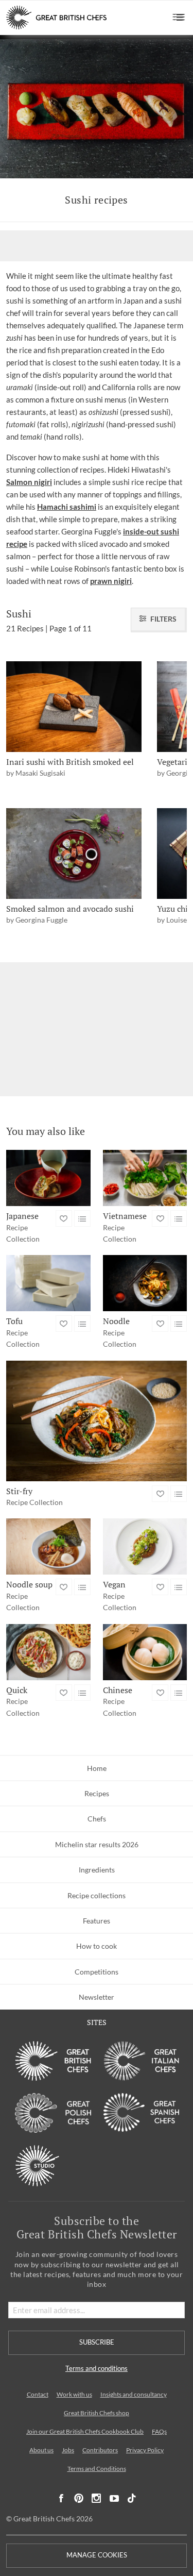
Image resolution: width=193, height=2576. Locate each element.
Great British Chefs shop (97, 2413)
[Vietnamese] (145, 1178)
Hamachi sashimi (67, 507)
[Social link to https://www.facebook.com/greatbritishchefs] (61, 2498)
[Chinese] (145, 1652)
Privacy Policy (145, 2450)
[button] (179, 18)
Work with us (74, 2394)
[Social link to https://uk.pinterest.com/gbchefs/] (79, 2498)
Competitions (97, 1972)
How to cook (97, 1946)
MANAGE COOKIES (97, 2555)
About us (41, 2450)
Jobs (68, 2450)
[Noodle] (145, 1283)
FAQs (159, 2431)
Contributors (100, 2450)
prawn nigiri (111, 581)
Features (97, 1921)
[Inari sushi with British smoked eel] (74, 706)
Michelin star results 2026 (97, 1844)
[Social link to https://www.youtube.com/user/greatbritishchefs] (114, 2498)
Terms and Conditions (97, 2469)
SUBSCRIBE (97, 2342)
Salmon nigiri (29, 482)
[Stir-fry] (97, 1421)
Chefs (97, 1819)
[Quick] (48, 1652)
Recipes (97, 1793)
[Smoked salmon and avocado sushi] (74, 853)
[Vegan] (145, 1546)
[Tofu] (48, 1283)
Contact (38, 2394)
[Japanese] (48, 1178)
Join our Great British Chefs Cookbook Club (85, 2431)
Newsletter (97, 1997)
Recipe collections (97, 1895)
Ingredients (97, 1870)
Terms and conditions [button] (97, 2369)
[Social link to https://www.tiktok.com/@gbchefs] (132, 2498)
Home (97, 1768)
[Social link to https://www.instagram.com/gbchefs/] (97, 2498)
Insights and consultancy (134, 2394)
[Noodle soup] (48, 1546)
